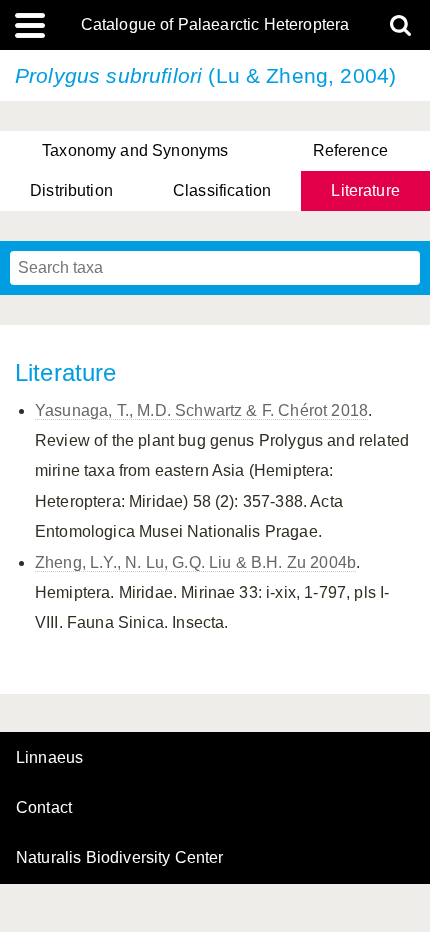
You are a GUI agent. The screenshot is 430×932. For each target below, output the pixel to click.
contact (44, 807)
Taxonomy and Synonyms (135, 150)
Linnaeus (49, 758)
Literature (365, 190)
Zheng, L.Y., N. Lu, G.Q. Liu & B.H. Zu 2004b (195, 562)
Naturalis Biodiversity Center (120, 858)
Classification (222, 190)
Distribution (71, 190)
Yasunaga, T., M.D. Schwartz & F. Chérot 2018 (201, 410)
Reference (350, 150)
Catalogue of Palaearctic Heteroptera (215, 25)
